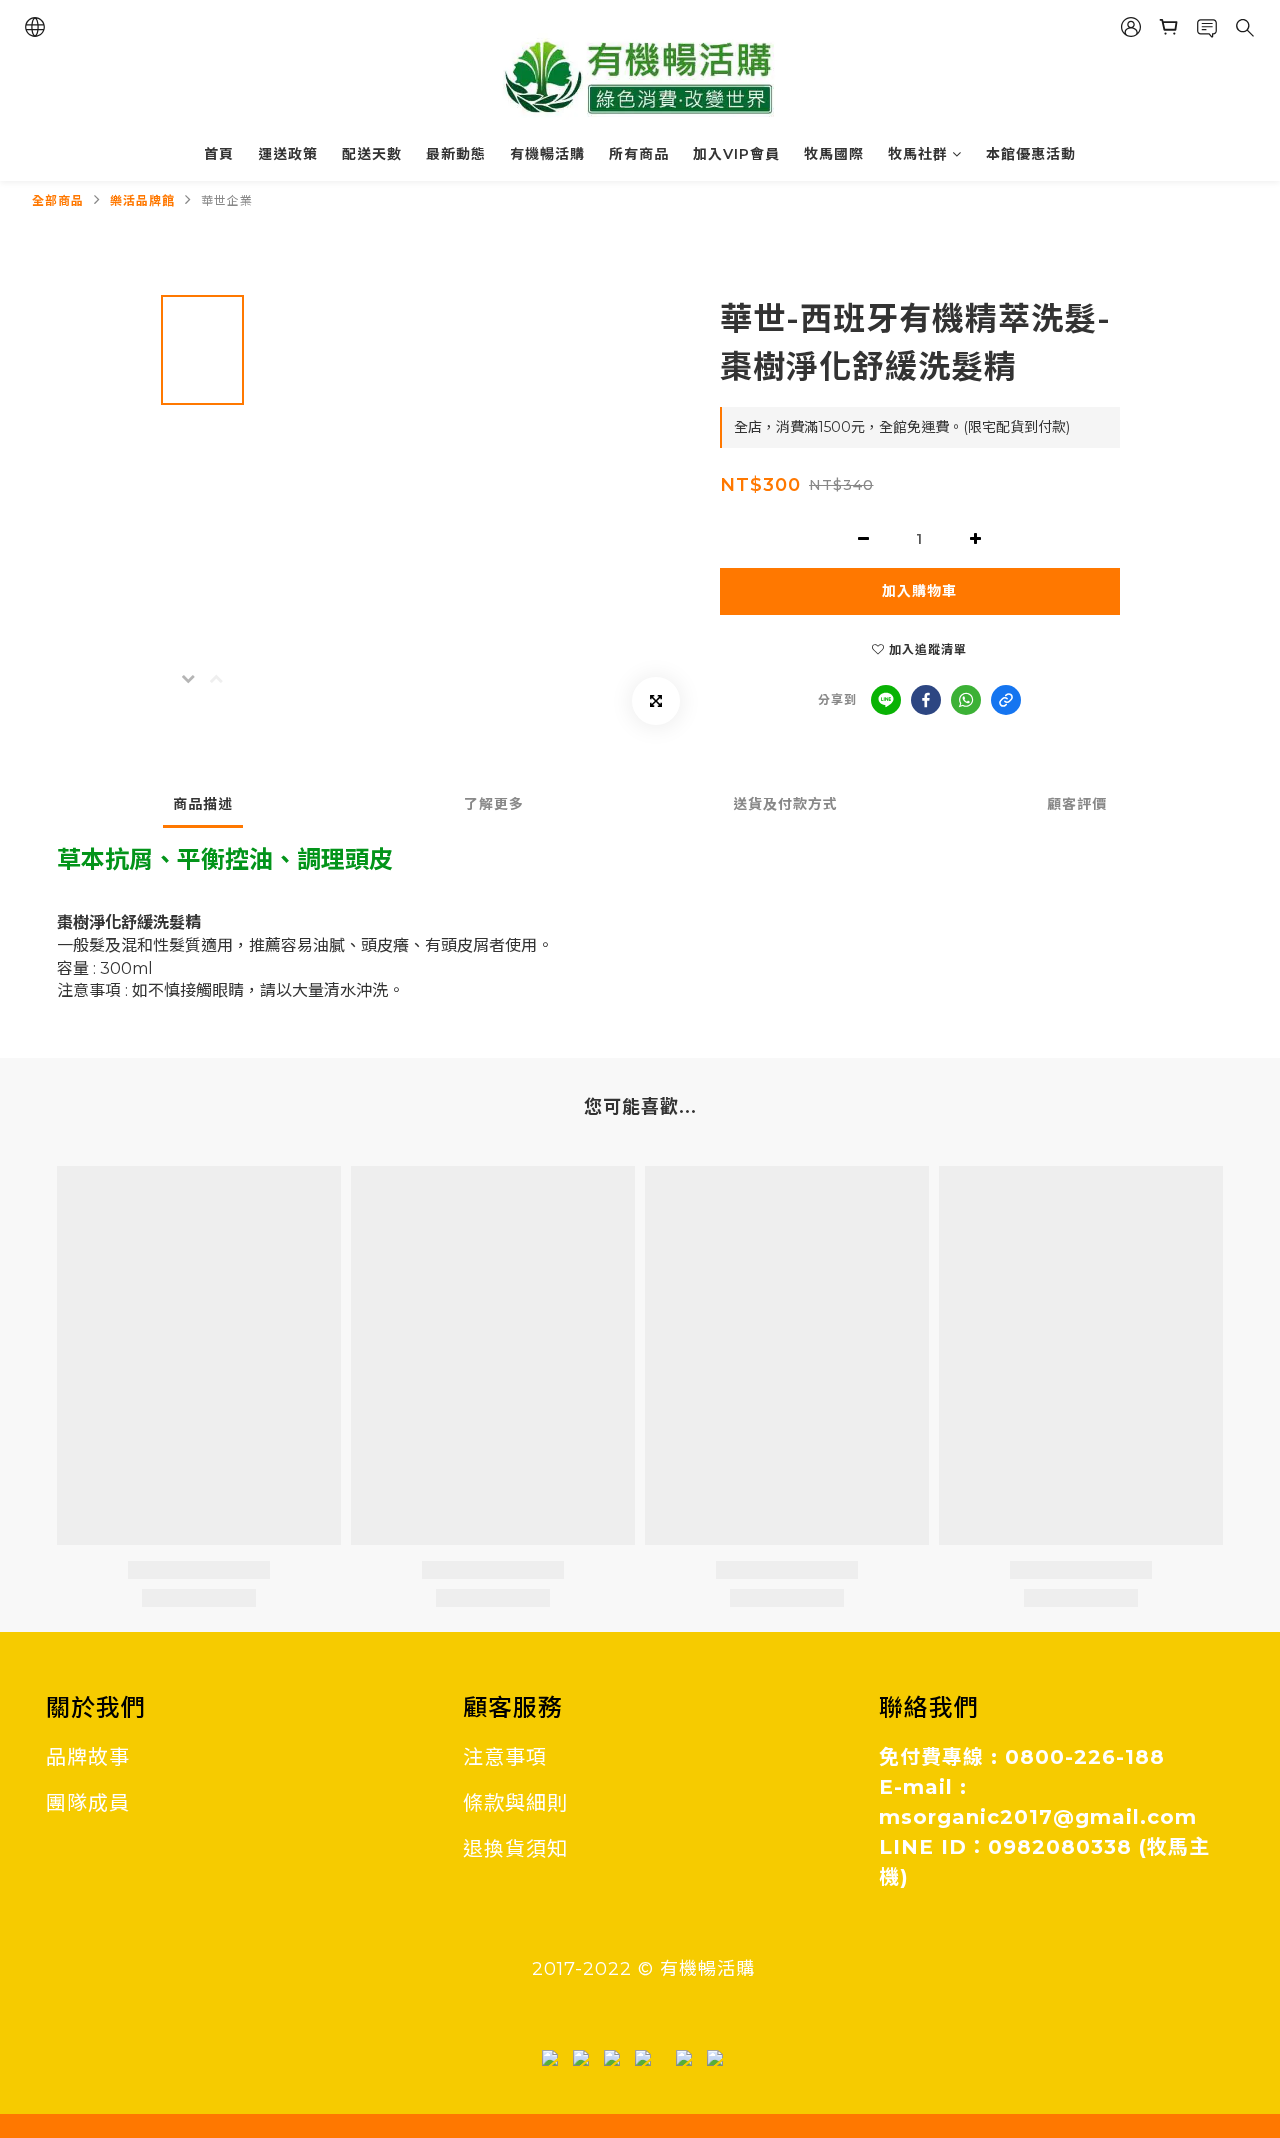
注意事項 (505, 1757)
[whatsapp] (966, 700)
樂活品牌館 (142, 200)
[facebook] (926, 700)
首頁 (219, 154)
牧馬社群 (918, 154)
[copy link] (1006, 700)
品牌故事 (88, 1757)
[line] (886, 700)
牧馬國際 (834, 154)
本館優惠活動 (1031, 154)
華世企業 (227, 200)
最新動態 (456, 154)
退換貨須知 (515, 1849)
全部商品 (58, 200)
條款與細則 (515, 1803)
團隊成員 (88, 1803)
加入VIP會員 (736, 154)
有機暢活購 (547, 154)
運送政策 (288, 154)
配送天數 (372, 154)
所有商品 (639, 154)
